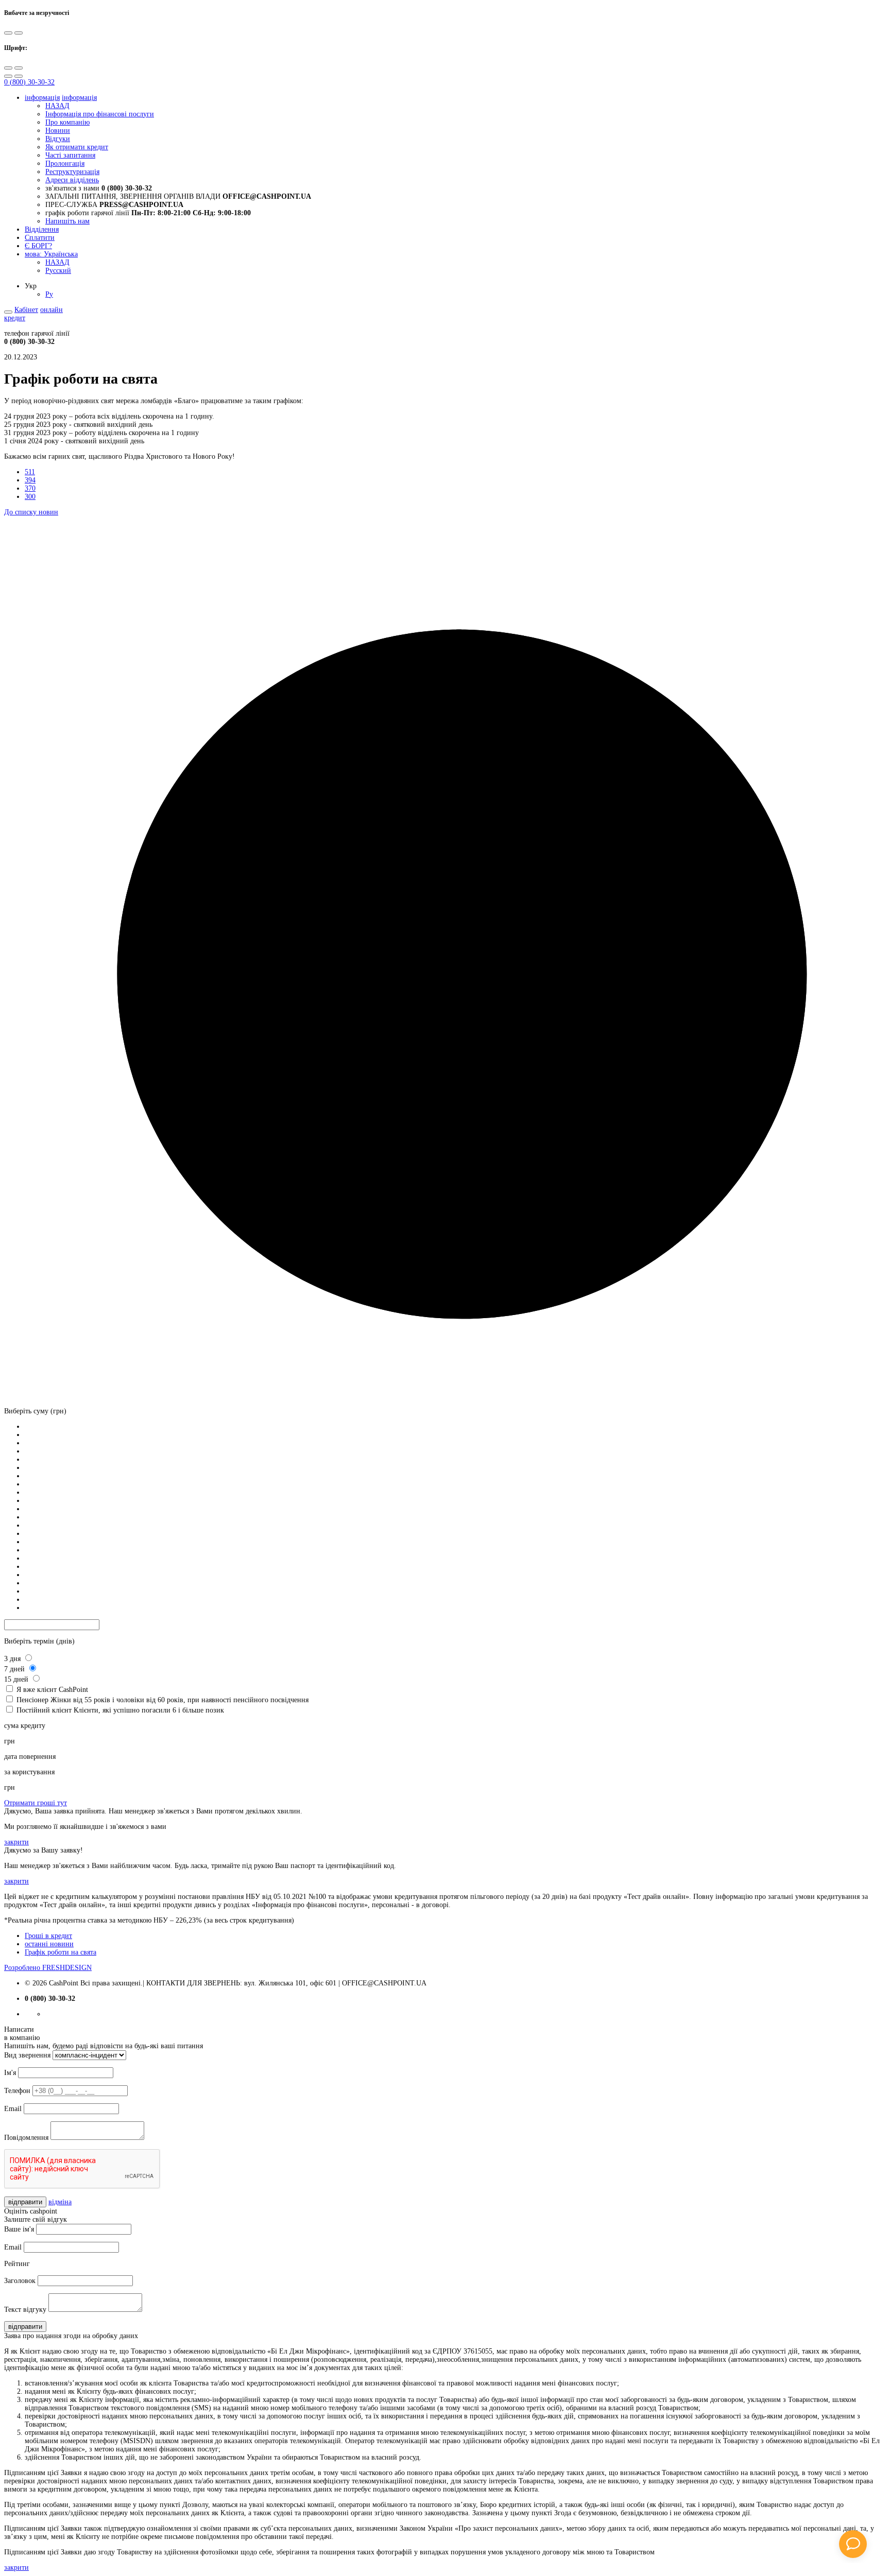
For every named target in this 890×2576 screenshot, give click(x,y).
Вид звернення (27, 2055)
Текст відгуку (25, 2310)
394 (30, 480)
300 (30, 497)
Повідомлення (26, 2138)
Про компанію (67, 122)
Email (13, 2109)
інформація (42, 98)
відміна (60, 2202)
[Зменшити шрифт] (19, 68)
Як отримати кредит (77, 147)
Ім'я (10, 2073)
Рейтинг (17, 2264)
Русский (58, 271)
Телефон (17, 2091)
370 (30, 488)
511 (30, 472)
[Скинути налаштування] (8, 76)
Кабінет (26, 310)
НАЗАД (57, 106)
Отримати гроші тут (36, 1803)
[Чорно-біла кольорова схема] (8, 33)
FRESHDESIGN (48, 1968)
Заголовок (20, 2281)
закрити (16, 1842)
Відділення (42, 229)
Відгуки (58, 139)
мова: (51, 254)
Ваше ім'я (19, 2229)
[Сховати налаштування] (19, 76)
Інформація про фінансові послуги (100, 114)
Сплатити (40, 238)
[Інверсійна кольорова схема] (19, 33)
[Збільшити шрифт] (8, 68)
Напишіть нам (67, 221)
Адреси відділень (72, 180)
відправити (25, 2202)
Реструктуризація (72, 172)
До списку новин (31, 512)
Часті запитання (70, 155)
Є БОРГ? (38, 246)
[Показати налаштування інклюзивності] (8, 312)
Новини (58, 131)
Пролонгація (65, 163)
